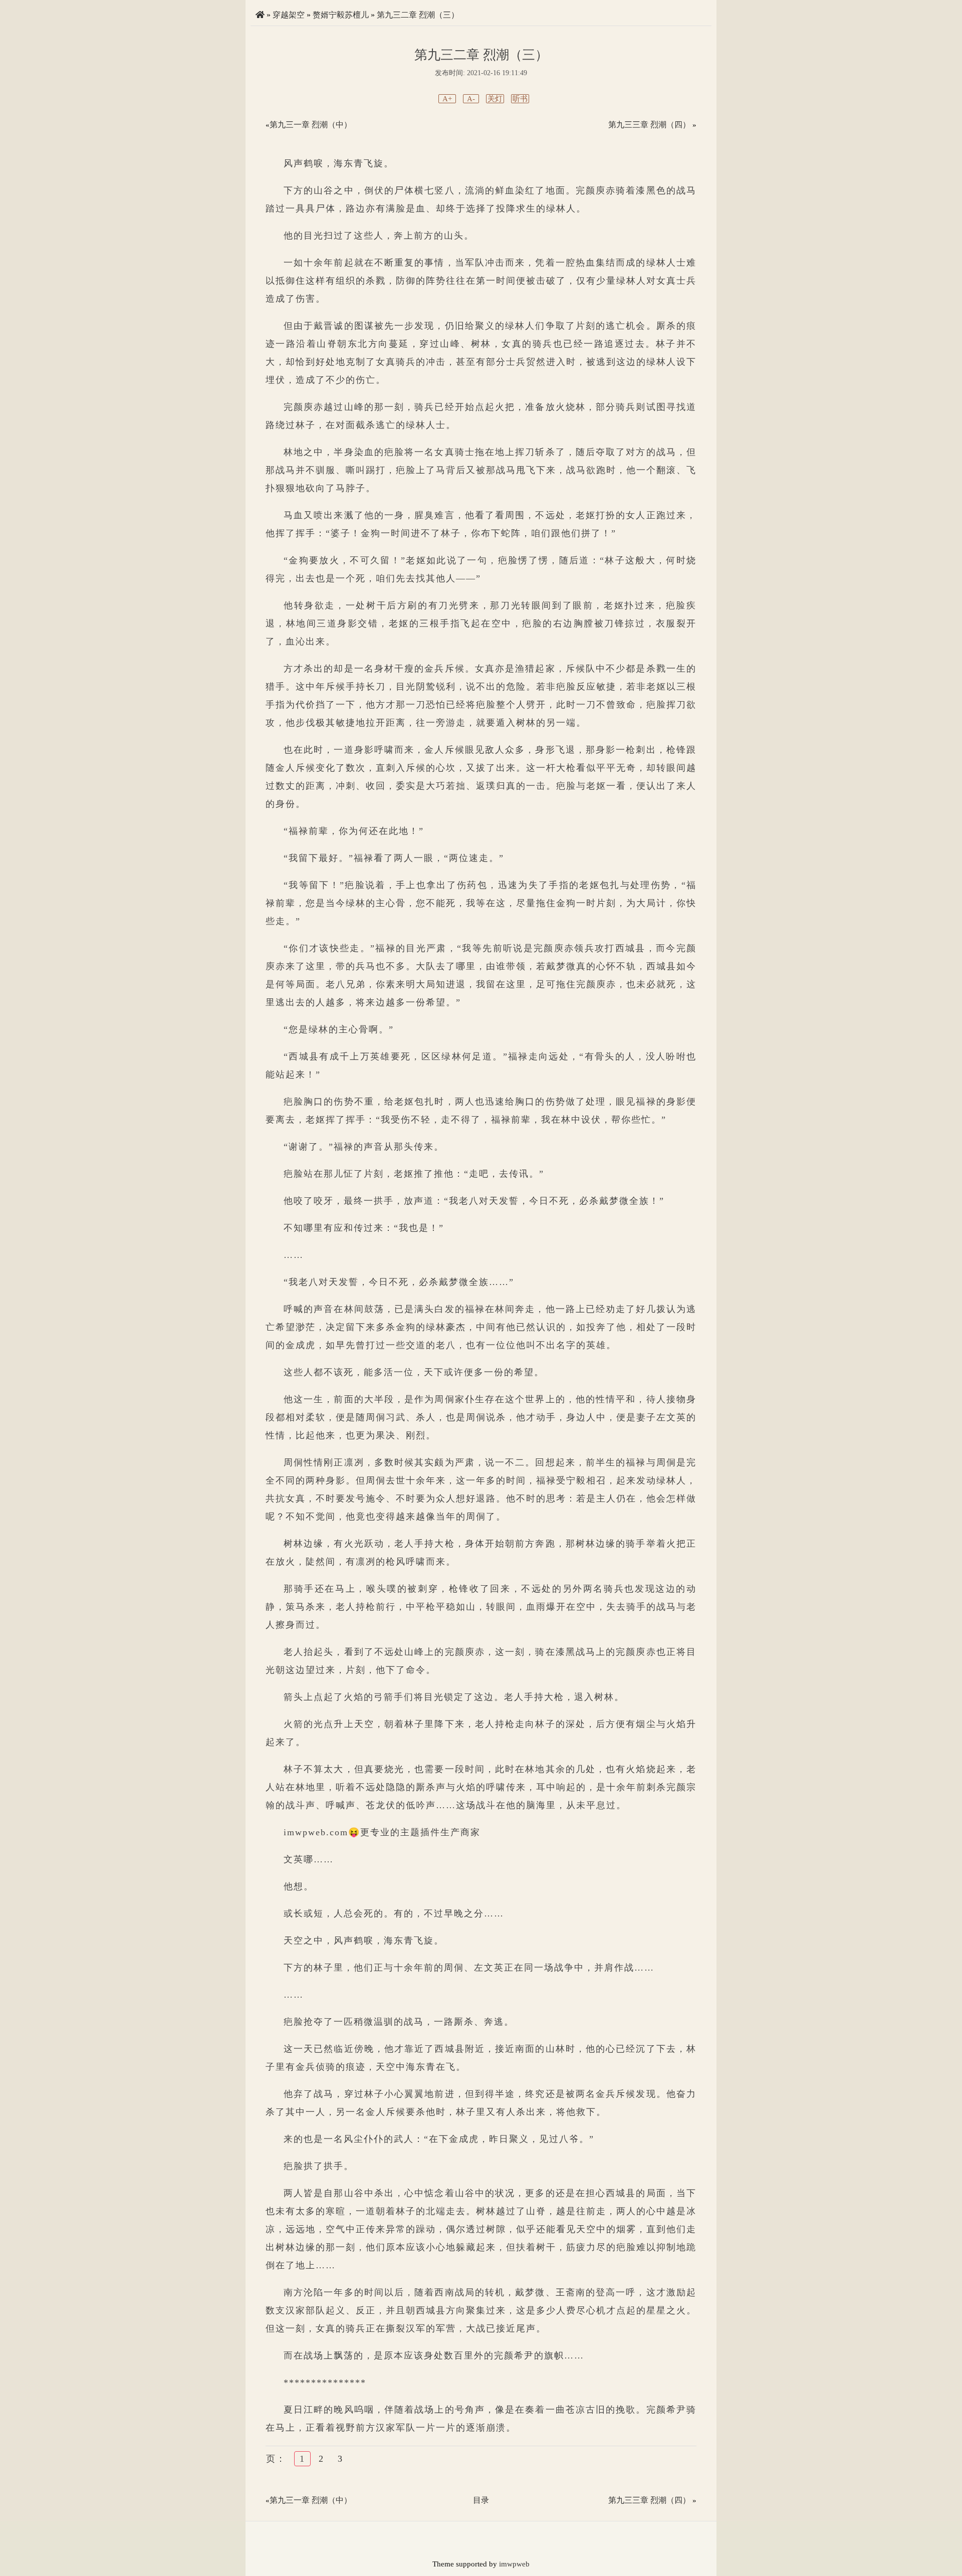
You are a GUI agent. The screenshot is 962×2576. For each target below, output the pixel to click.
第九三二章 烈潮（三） (418, 15)
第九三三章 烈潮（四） (649, 125)
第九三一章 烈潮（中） (311, 125)
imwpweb (514, 2564)
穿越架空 (289, 15)
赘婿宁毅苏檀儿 (341, 15)
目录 (481, 2500)
